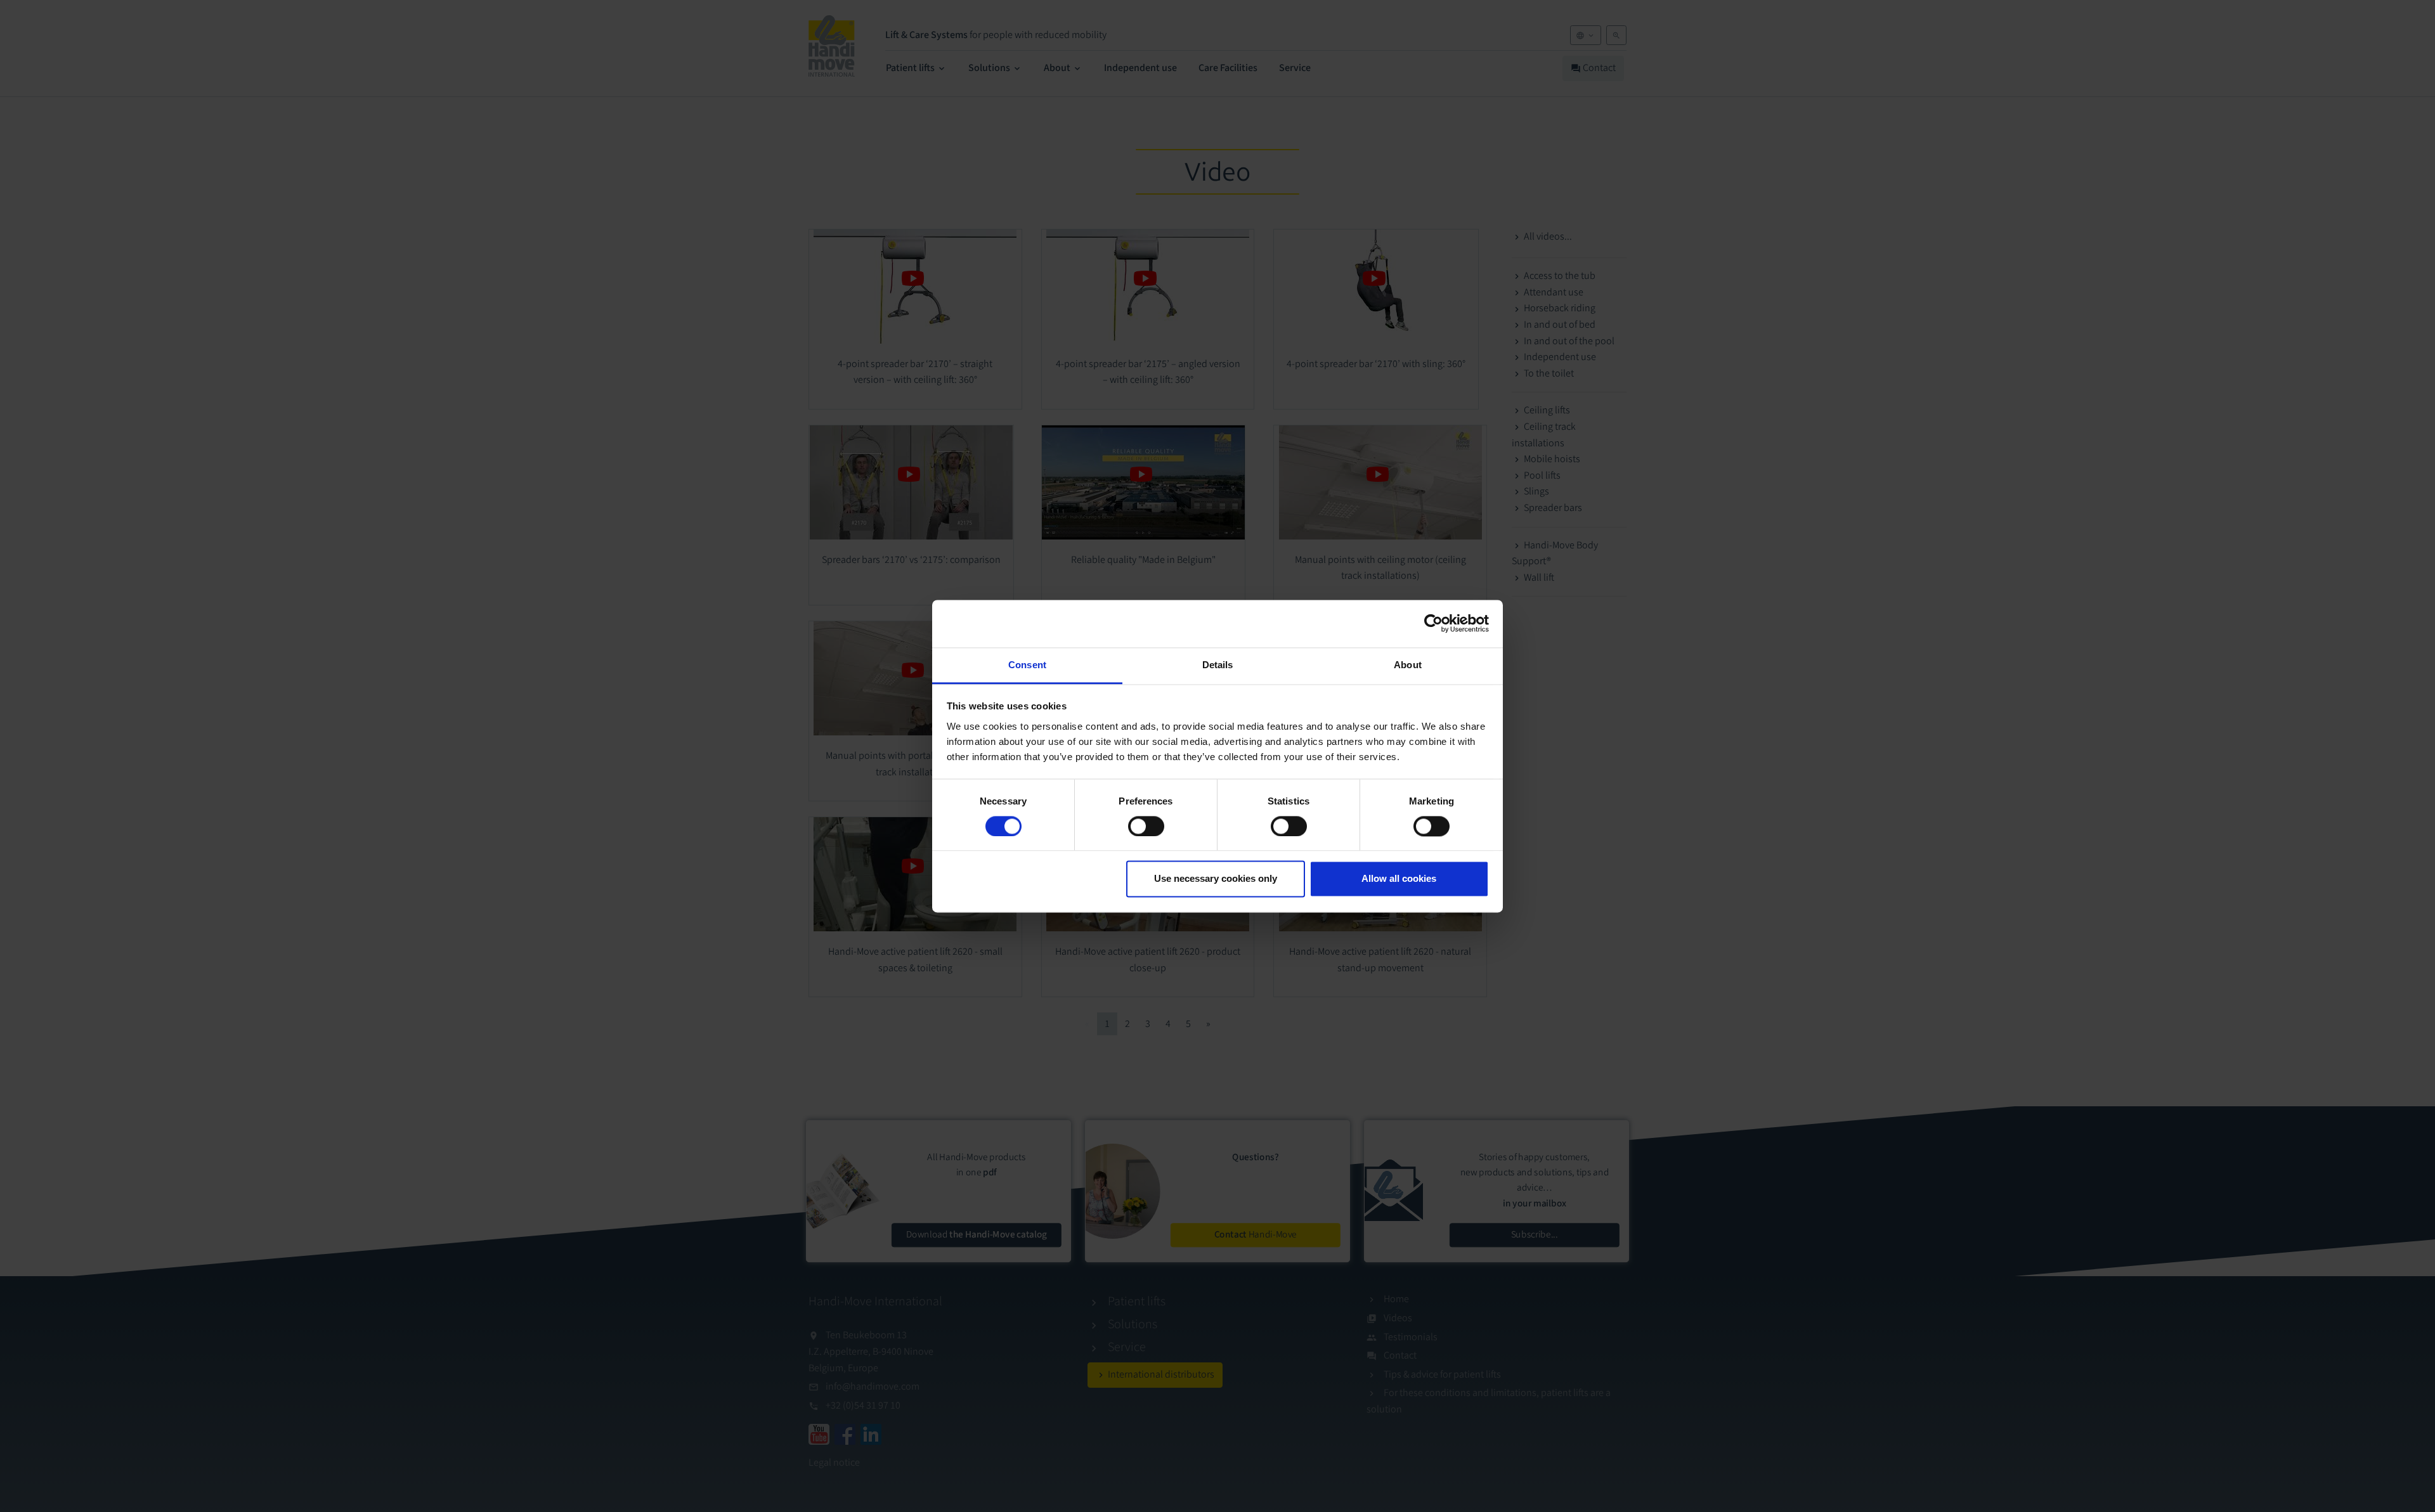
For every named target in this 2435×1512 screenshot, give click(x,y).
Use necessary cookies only (1216, 879)
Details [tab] (1218, 665)
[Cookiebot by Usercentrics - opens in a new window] (1433, 623)
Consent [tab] (1027, 665)
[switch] (1146, 826)
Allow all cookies (1399, 879)
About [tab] (1408, 665)
